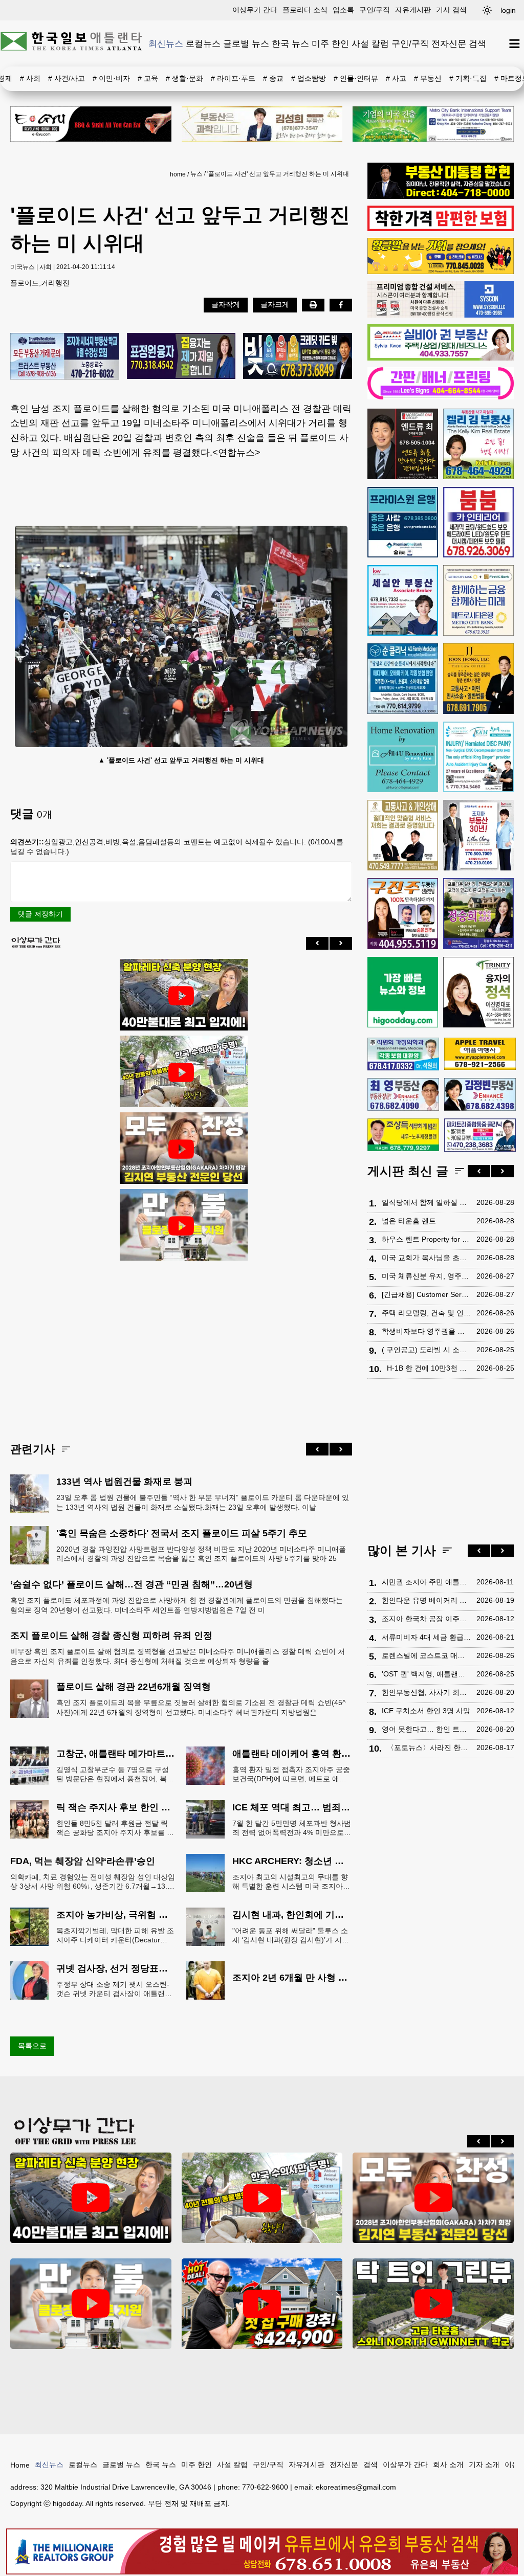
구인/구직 (375, 10)
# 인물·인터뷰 (356, 78)
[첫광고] (433, 124)
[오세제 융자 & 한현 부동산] (441, 196)
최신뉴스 (166, 43)
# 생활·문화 (184, 78)
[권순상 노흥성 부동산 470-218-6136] (65, 357)
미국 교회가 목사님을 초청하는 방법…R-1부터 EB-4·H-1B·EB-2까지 (427, 1258)
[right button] (341, 943)
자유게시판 (413, 10)
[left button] (317, 943)
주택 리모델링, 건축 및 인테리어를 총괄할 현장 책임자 (427, 1313)
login (508, 10)
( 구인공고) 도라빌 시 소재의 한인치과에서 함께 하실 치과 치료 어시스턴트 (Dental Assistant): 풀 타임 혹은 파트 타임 (427, 1350)
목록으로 (32, 2046)
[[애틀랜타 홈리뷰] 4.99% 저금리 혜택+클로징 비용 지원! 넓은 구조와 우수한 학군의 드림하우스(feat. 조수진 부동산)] (181, 1226)
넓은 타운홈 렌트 (409, 1221)
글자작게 (226, 304)
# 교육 (148, 78)
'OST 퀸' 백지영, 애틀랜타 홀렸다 (427, 1674)
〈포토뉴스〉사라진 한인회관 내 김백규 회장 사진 (429, 1748)
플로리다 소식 (305, 10)
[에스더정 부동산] (478, 835)
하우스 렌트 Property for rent (427, 1239)
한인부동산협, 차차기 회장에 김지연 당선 (427, 1692)
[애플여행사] (480, 1054)
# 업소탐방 (309, 78)
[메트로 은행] (478, 600)
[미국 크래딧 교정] (298, 357)
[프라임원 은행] (403, 522)
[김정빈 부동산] (480, 1094)
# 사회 (30, 78)
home (178, 174)
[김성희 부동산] (262, 124)
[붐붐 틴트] (478, 522)
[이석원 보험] (441, 229)
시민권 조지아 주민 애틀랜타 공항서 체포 (427, 1582)
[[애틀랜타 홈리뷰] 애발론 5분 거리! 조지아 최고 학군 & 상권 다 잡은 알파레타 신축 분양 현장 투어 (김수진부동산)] (181, 996)
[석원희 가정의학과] (403, 1054)
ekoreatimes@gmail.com (356, 2487)
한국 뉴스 (290, 43)
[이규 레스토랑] (91, 124)
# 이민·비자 (111, 78)
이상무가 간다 (255, 10)
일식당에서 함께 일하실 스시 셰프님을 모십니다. (427, 1202)
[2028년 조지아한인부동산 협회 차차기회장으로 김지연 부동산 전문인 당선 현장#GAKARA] (181, 1149)
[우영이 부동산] (441, 272)
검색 (477, 43)
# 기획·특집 (468, 78)
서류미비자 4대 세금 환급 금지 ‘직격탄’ (427, 1637)
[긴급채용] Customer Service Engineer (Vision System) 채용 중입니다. (427, 1294)
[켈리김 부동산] (478, 444)
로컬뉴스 (203, 43)
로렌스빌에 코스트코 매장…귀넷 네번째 (427, 1655)
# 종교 (273, 78)
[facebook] (341, 305)
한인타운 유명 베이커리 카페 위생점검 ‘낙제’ (427, 1600)
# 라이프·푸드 (233, 78)
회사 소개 (448, 2465)
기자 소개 (484, 2465)
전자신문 (449, 43)
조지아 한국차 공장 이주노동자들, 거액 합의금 (427, 1619)
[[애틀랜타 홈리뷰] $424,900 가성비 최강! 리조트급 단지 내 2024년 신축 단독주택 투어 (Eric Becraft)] (262, 2304)
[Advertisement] (181, 1343)
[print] (313, 305)
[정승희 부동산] (478, 913)
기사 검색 (451, 10)
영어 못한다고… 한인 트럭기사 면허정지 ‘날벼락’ (427, 1729)
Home (20, 2465)
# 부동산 (428, 78)
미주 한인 (330, 43)
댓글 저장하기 (40, 914)
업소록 (343, 10)
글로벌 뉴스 (246, 43)
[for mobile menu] (515, 44)
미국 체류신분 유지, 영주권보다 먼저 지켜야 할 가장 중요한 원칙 (427, 1276)
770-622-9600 (265, 2487)
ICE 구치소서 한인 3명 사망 (426, 1711)
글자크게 (275, 304)
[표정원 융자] (181, 357)
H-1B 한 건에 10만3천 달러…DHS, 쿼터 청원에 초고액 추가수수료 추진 (429, 1368)
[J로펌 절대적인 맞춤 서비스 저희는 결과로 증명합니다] (403, 835)
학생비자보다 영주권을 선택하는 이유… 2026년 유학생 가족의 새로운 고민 (427, 1331)
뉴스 (196, 174)
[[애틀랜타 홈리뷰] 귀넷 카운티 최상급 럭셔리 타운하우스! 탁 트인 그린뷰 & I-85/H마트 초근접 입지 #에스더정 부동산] (433, 2304)
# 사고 (396, 78)
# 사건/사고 (67, 78)
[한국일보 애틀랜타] (72, 43)
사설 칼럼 (370, 43)
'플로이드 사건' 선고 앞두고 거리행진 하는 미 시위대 (278, 174)
